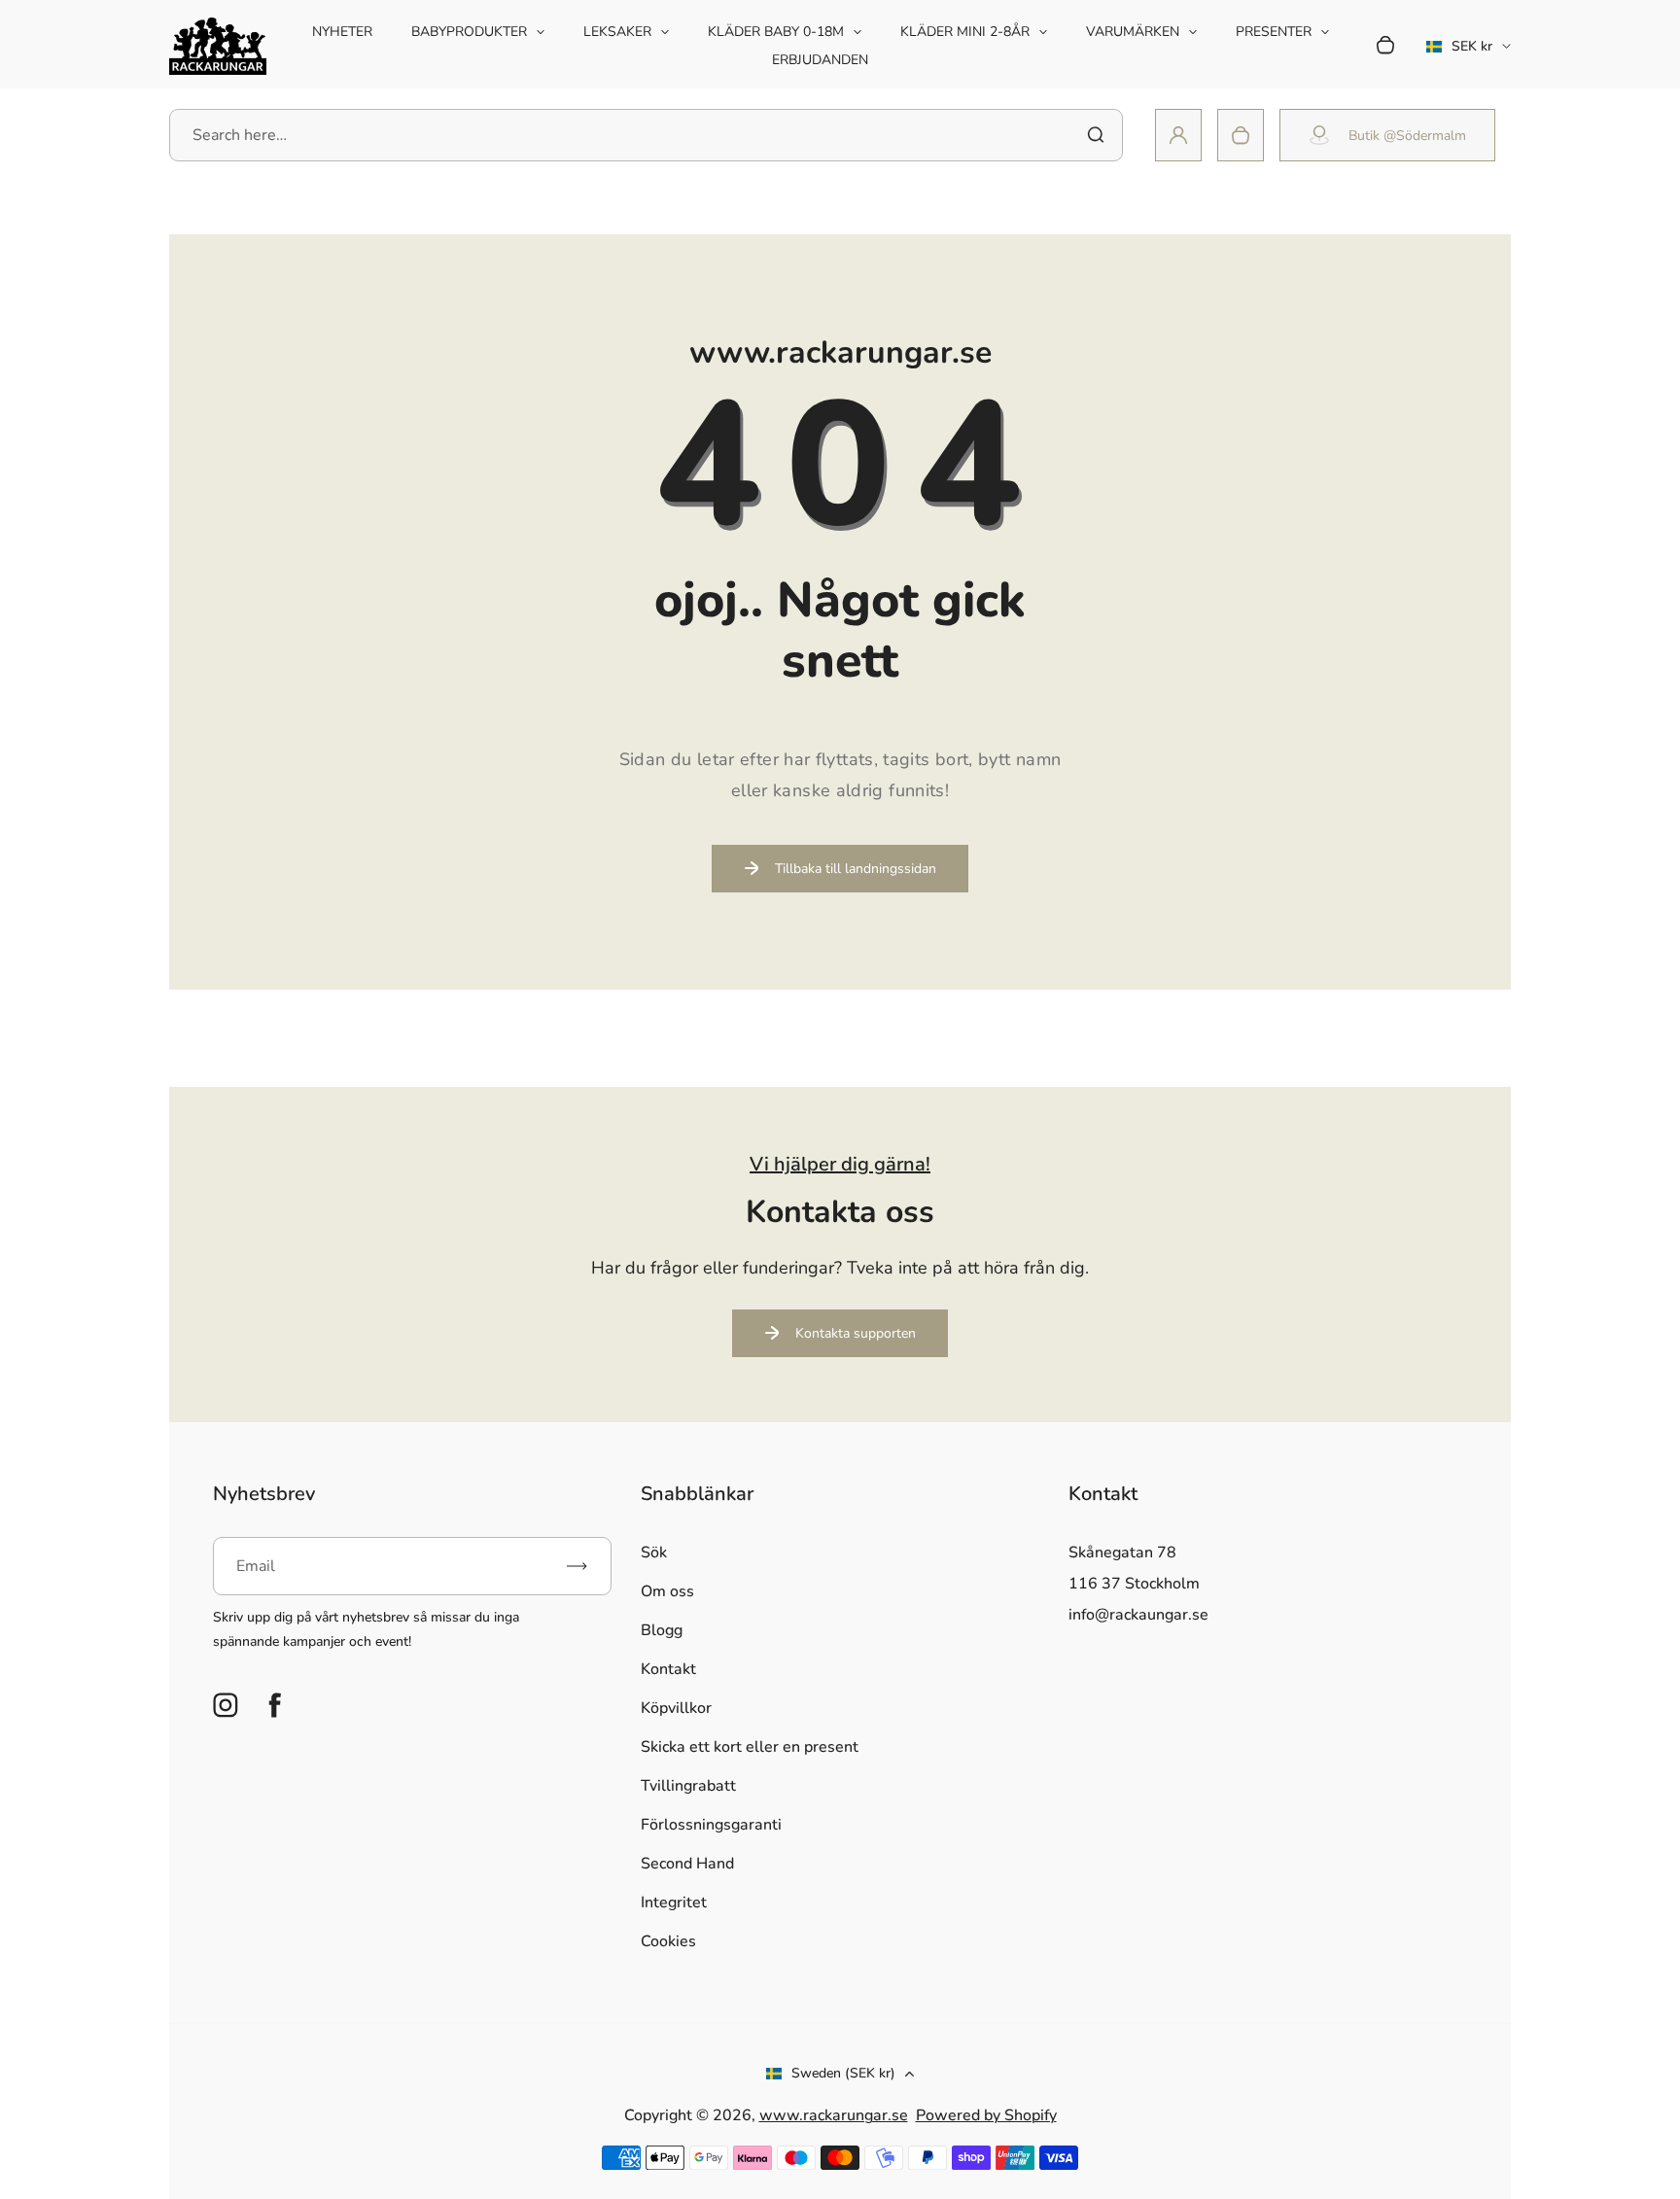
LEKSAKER (617, 32)
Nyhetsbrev (264, 1494)
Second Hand (687, 1864)
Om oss (667, 1591)
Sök (654, 1553)
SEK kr (1459, 52)
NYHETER (342, 32)
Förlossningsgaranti (711, 1825)
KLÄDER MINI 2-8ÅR (965, 32)
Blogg (662, 1630)
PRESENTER (1274, 32)
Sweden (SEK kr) (843, 2073)
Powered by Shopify (986, 2115)
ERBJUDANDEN (820, 60)
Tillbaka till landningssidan (856, 869)
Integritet (674, 1902)
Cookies (668, 1941)
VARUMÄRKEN (1133, 32)
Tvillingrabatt (688, 1786)
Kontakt (668, 1669)
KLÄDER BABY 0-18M (776, 32)
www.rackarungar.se (834, 2115)
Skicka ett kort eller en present (750, 1747)
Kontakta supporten (856, 1333)
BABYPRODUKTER (469, 32)
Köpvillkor (676, 1708)
